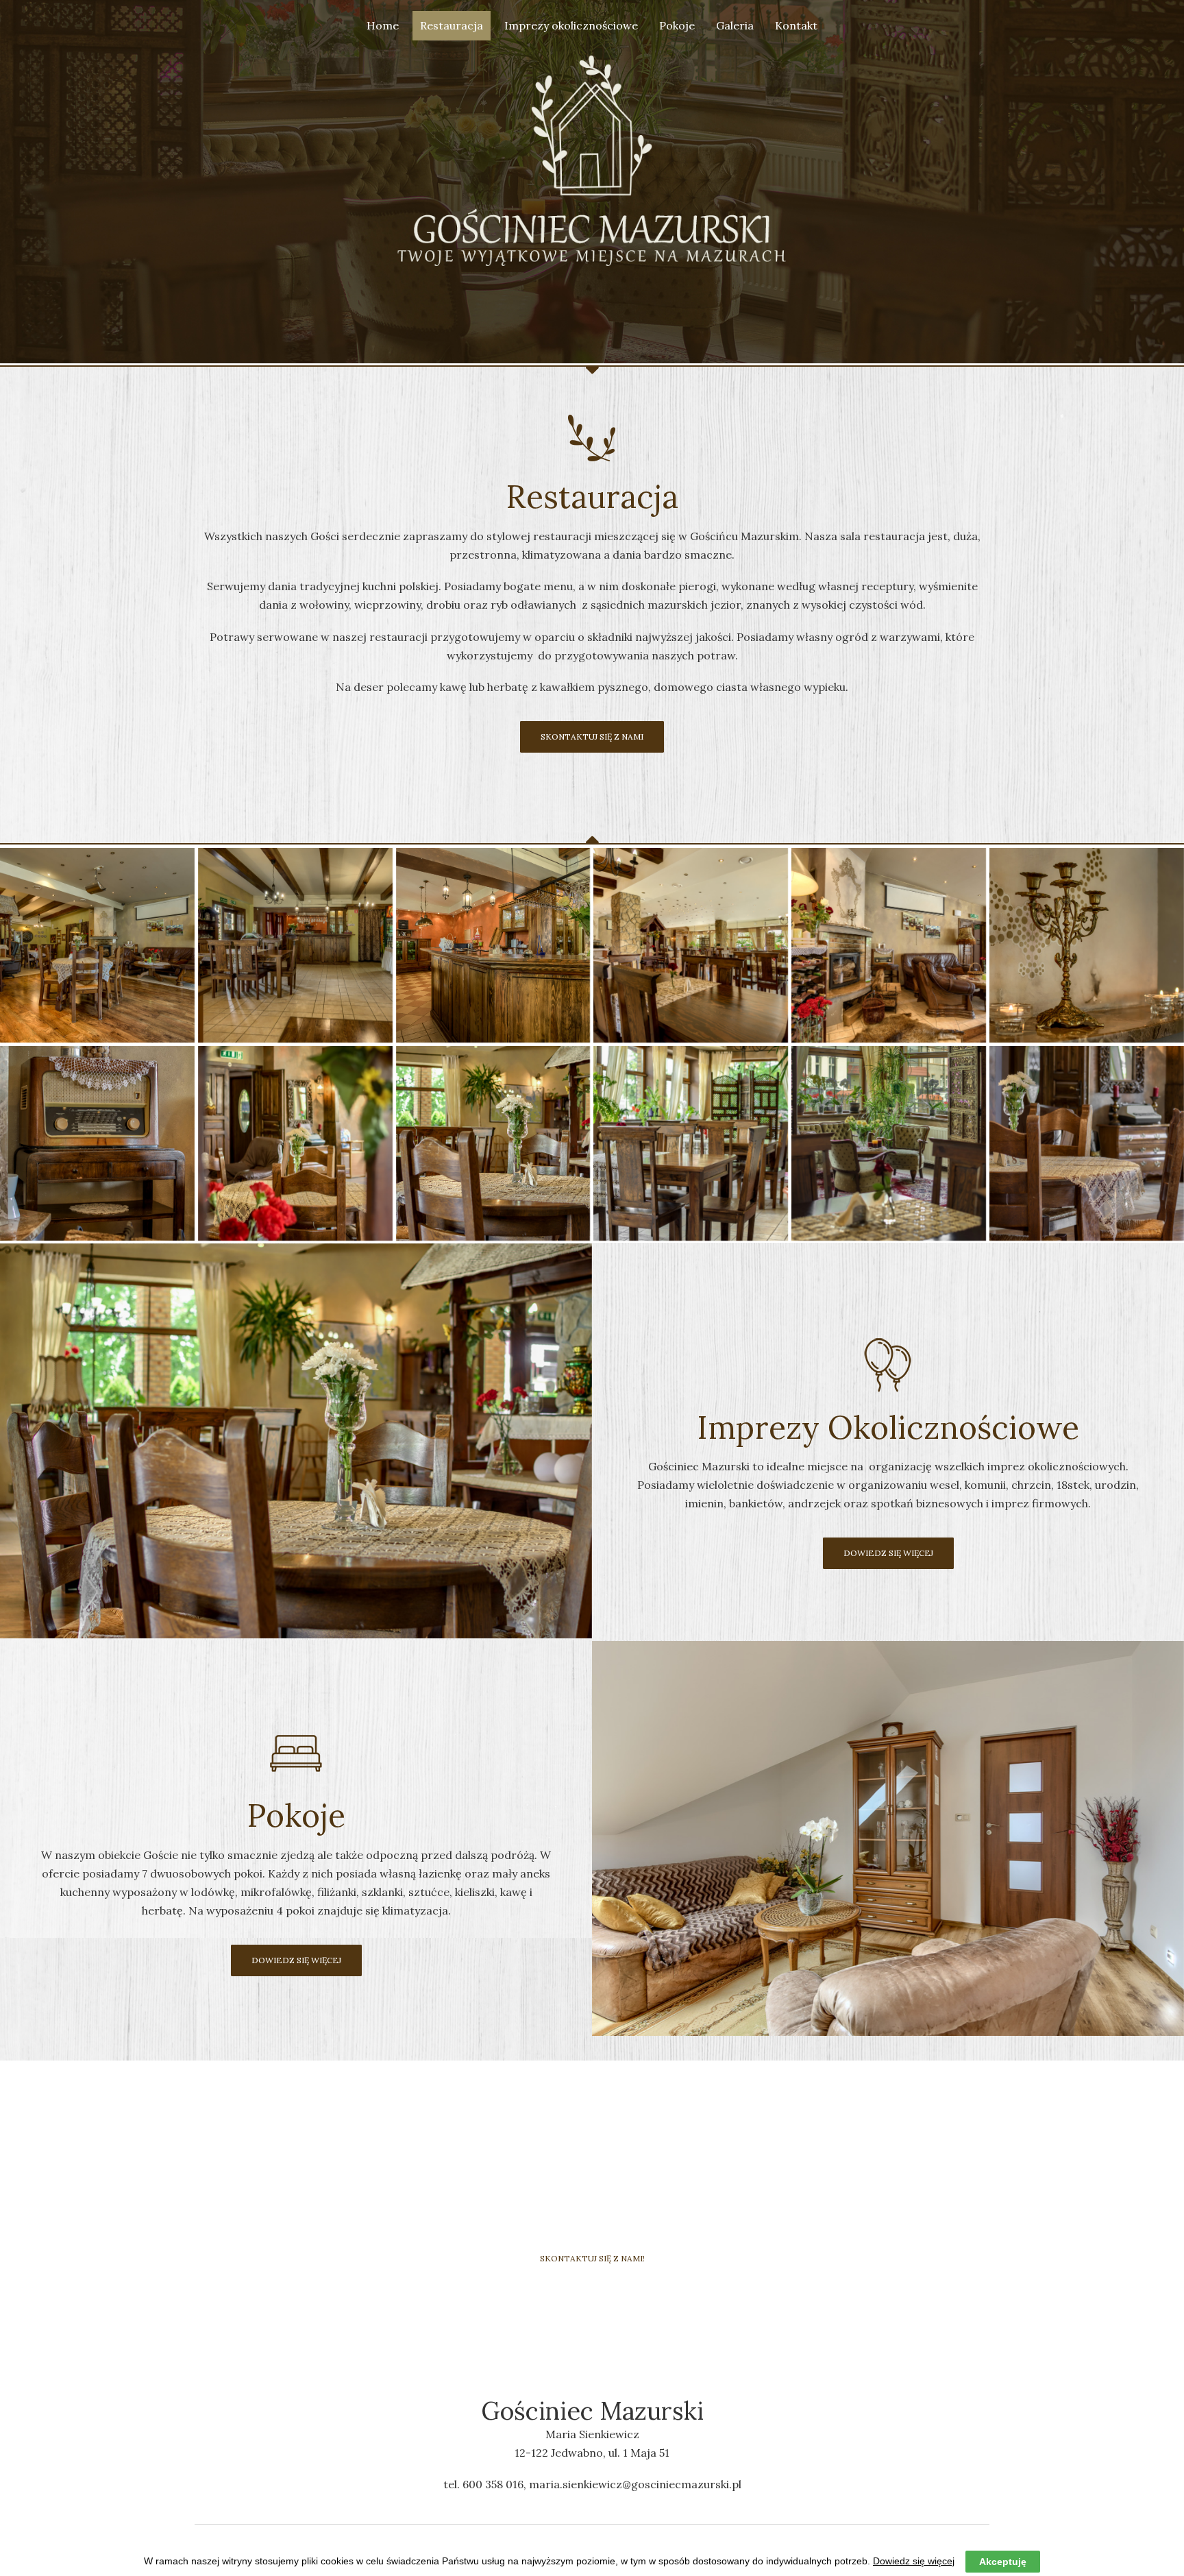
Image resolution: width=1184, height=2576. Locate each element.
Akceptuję (1003, 2562)
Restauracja (452, 25)
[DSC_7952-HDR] (493, 1143)
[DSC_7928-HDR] (295, 1143)
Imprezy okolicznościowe (571, 25)
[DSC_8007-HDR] (889, 1143)
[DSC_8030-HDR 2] (1087, 1143)
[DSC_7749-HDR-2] (97, 945)
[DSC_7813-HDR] (691, 945)
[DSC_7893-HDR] (1087, 945)
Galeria (735, 25)
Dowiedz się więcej (914, 2561)
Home (383, 25)
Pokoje (677, 25)
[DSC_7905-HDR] (97, 1143)
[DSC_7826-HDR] (889, 945)
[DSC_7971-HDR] (691, 1143)
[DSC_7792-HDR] (493, 945)
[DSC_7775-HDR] (295, 945)
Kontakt (796, 25)
